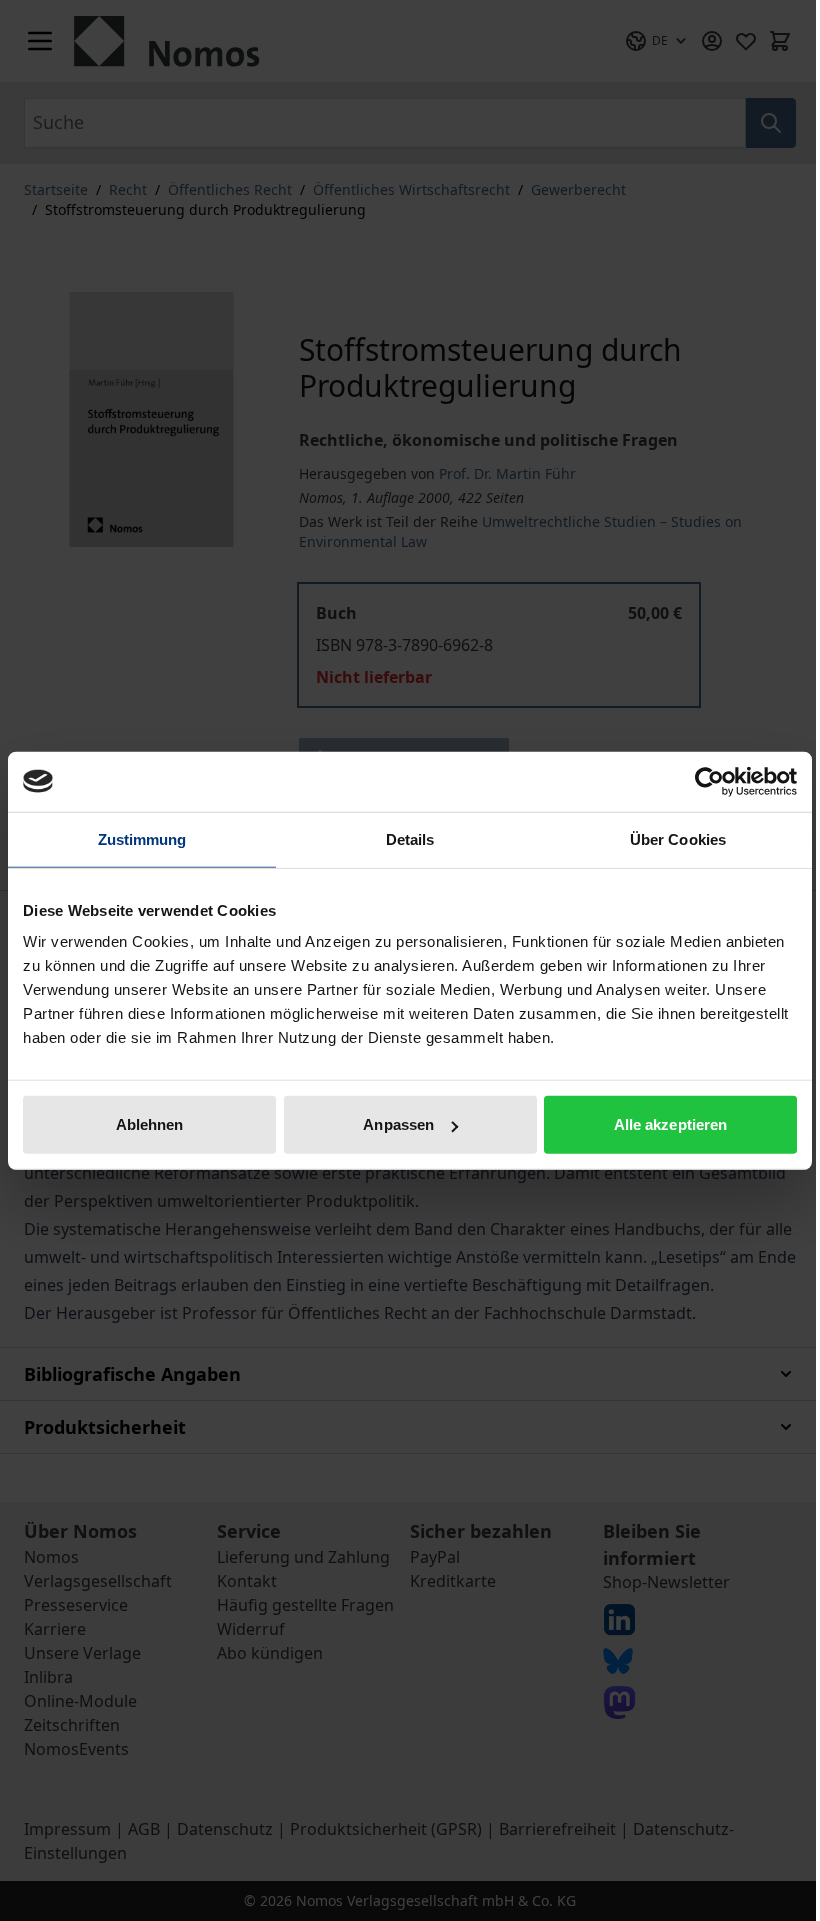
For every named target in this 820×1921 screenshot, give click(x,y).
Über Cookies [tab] (678, 838)
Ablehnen (150, 1124)
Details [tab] (410, 838)
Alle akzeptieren (671, 1124)
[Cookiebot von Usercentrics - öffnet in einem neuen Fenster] (709, 781)
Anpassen (398, 1124)
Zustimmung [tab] (142, 838)
